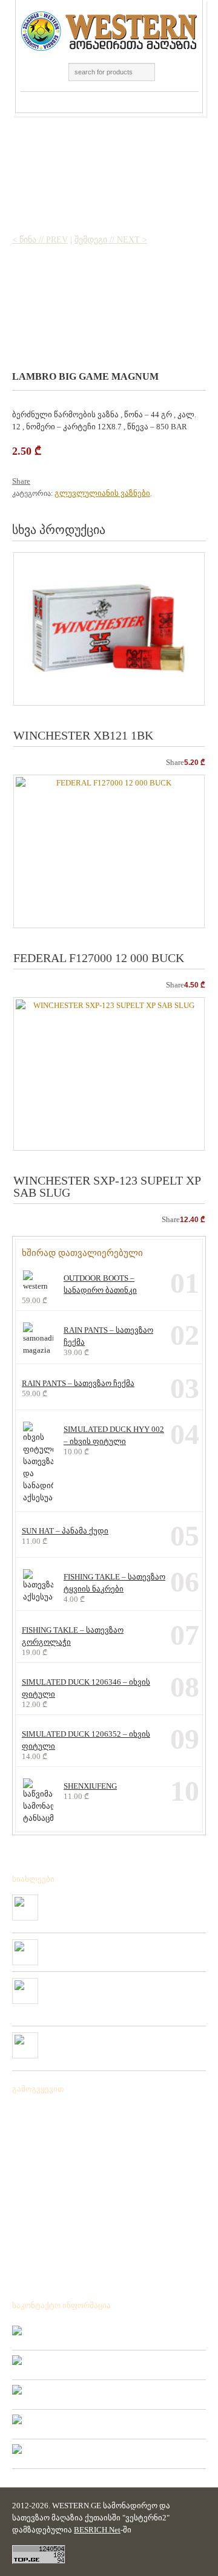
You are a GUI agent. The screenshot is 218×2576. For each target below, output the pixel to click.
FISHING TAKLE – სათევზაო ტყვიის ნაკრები (114, 1583)
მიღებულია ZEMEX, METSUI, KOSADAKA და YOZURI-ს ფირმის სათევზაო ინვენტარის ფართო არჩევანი (122, 1992)
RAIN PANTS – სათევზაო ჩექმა (108, 1336)
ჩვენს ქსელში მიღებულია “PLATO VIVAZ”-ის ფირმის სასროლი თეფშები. (124, 2042)
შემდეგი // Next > (111, 240)
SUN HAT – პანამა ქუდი (65, 1531)
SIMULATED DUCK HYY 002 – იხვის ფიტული (114, 1435)
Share (21, 481)
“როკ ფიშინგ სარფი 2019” (92, 1944)
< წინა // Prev (40, 240)
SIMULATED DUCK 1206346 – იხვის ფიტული (86, 1688)
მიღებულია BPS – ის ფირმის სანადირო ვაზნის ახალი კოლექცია (124, 1904)
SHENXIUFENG (90, 1786)
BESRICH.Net (97, 2530)
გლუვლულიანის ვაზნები (102, 493)
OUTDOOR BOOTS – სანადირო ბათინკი (100, 1284)
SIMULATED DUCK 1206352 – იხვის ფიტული (86, 1740)
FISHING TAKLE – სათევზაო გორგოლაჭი (73, 1636)
